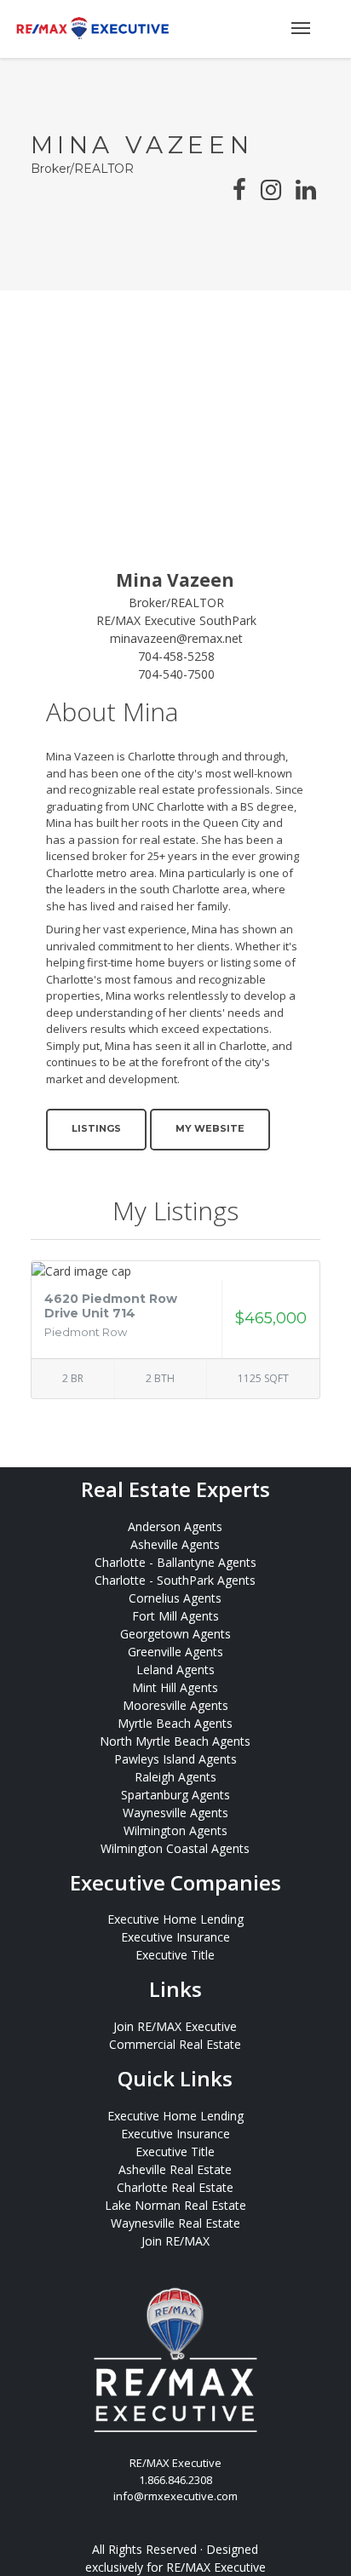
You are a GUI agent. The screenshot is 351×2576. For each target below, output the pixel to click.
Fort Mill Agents (175, 1616)
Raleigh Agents (175, 1777)
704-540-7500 (176, 674)
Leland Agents (175, 1670)
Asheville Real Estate (175, 2169)
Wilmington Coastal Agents (175, 1848)
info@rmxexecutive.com (175, 2496)
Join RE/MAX (175, 2241)
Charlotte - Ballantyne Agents (175, 1562)
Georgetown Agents (175, 1634)
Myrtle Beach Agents (175, 1723)
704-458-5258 (176, 656)
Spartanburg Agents (175, 1795)
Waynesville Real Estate (175, 2223)
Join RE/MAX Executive (175, 2026)
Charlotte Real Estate (175, 2187)
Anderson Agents (175, 1526)
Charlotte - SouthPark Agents (175, 1580)
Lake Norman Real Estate (175, 2205)
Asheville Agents (175, 1544)
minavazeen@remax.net (176, 638)
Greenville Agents (175, 1652)
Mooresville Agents (175, 1705)
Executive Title (175, 1955)
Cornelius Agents (175, 1598)
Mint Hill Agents (175, 1687)
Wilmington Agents (175, 1830)
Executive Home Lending (175, 1919)
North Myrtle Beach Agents (175, 1741)
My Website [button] (210, 1128)
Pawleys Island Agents (175, 1759)
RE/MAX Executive (216, 2567)
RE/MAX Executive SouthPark (176, 620)
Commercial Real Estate (175, 2044)
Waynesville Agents (175, 1813)
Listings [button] (96, 1128)
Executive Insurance (175, 1937)
